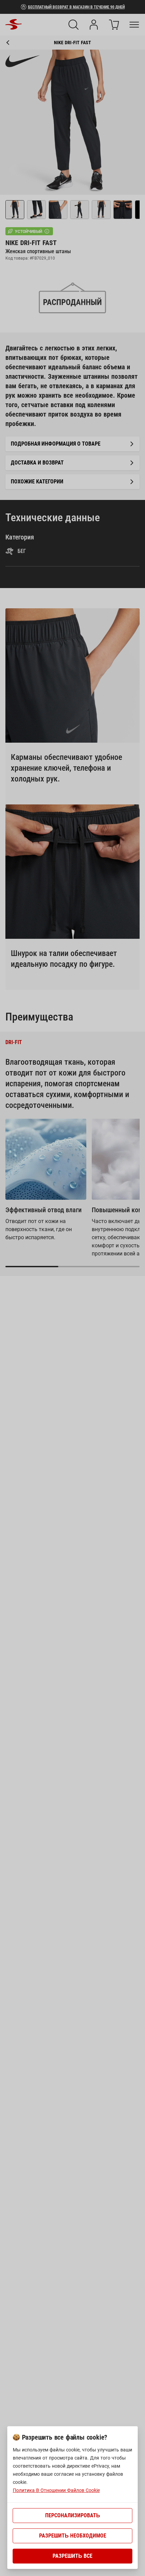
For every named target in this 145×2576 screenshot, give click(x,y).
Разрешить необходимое (73, 2536)
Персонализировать (73, 2515)
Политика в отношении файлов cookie (56, 2490)
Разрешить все (72, 2556)
